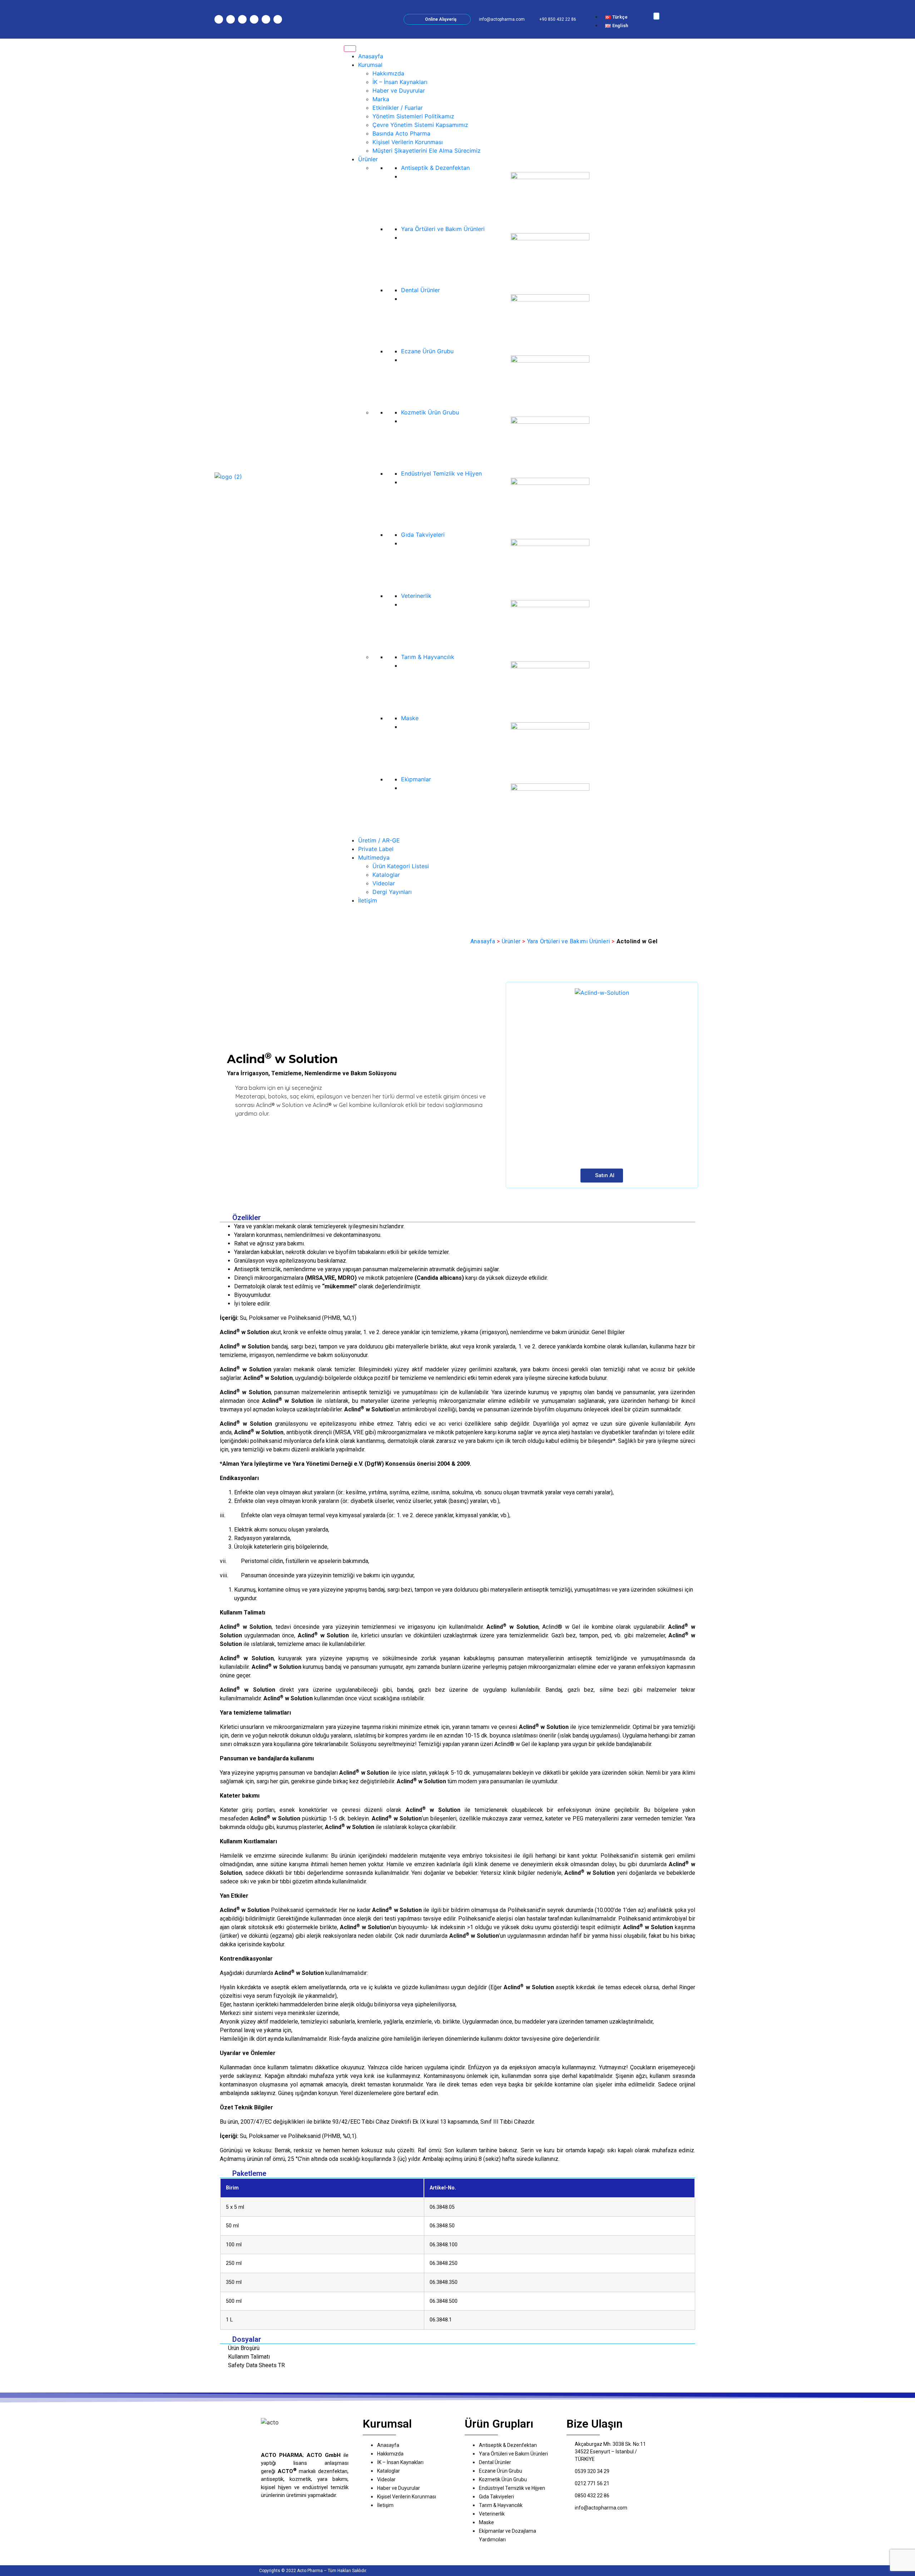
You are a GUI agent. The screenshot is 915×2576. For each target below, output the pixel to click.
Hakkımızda (388, 73)
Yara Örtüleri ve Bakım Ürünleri (443, 229)
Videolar (384, 883)
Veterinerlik (416, 596)
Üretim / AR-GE (379, 840)
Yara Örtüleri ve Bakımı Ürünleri (569, 941)
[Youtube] (254, 19)
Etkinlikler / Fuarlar (398, 108)
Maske (410, 718)
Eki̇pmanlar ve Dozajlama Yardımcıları (508, 2535)
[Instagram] (219, 19)
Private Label (376, 849)
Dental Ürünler (421, 290)
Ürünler (368, 159)
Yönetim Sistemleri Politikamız (413, 116)
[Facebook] (231, 19)
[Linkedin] (266, 19)
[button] (617, 8)
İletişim (368, 900)
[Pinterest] (278, 19)
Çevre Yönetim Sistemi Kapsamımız (420, 125)
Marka (381, 99)
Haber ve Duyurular (399, 90)
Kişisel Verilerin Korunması (408, 142)
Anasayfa (371, 56)
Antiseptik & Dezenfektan (435, 168)
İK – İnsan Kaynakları (400, 82)
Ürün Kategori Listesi (401, 866)
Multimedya (374, 857)
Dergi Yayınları (392, 892)
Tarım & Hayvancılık (428, 657)
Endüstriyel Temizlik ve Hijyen (441, 473)
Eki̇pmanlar (416, 779)
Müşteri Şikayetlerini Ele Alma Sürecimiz (427, 151)
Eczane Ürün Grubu (427, 351)
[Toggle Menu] (350, 49)
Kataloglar (386, 875)
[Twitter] (242, 19)
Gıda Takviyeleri (423, 535)
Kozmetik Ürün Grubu (430, 412)
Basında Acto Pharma (401, 133)
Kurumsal (370, 65)
